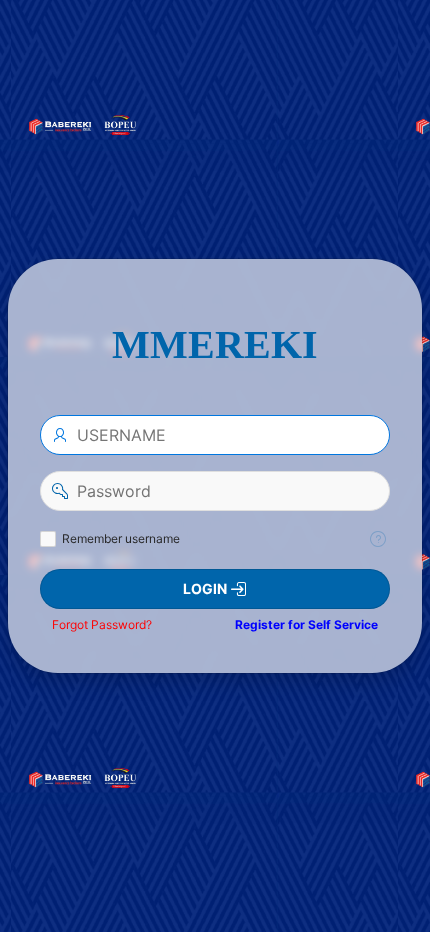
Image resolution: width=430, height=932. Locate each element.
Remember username (121, 538)
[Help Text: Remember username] (378, 539)
